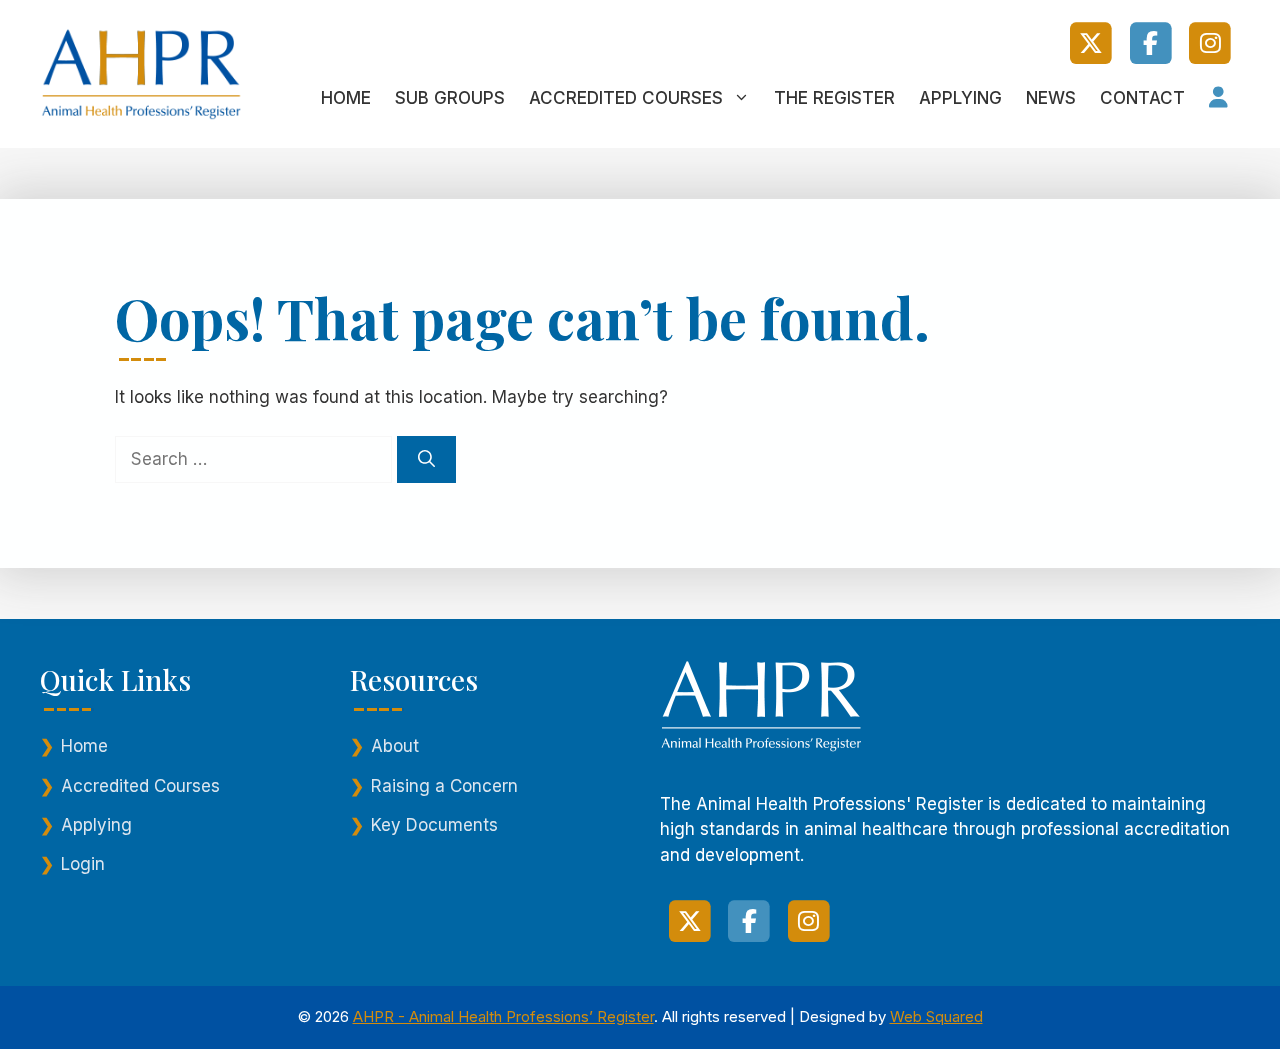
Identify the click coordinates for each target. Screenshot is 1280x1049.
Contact (1142, 98)
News (1051, 98)
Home (346, 98)
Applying (960, 98)
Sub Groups (450, 98)
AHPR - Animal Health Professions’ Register (503, 1016)
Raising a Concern (444, 786)
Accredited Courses (626, 98)
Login (83, 864)
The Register (834, 98)
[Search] (426, 460)
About (395, 746)
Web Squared (936, 1016)
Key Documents (434, 825)
